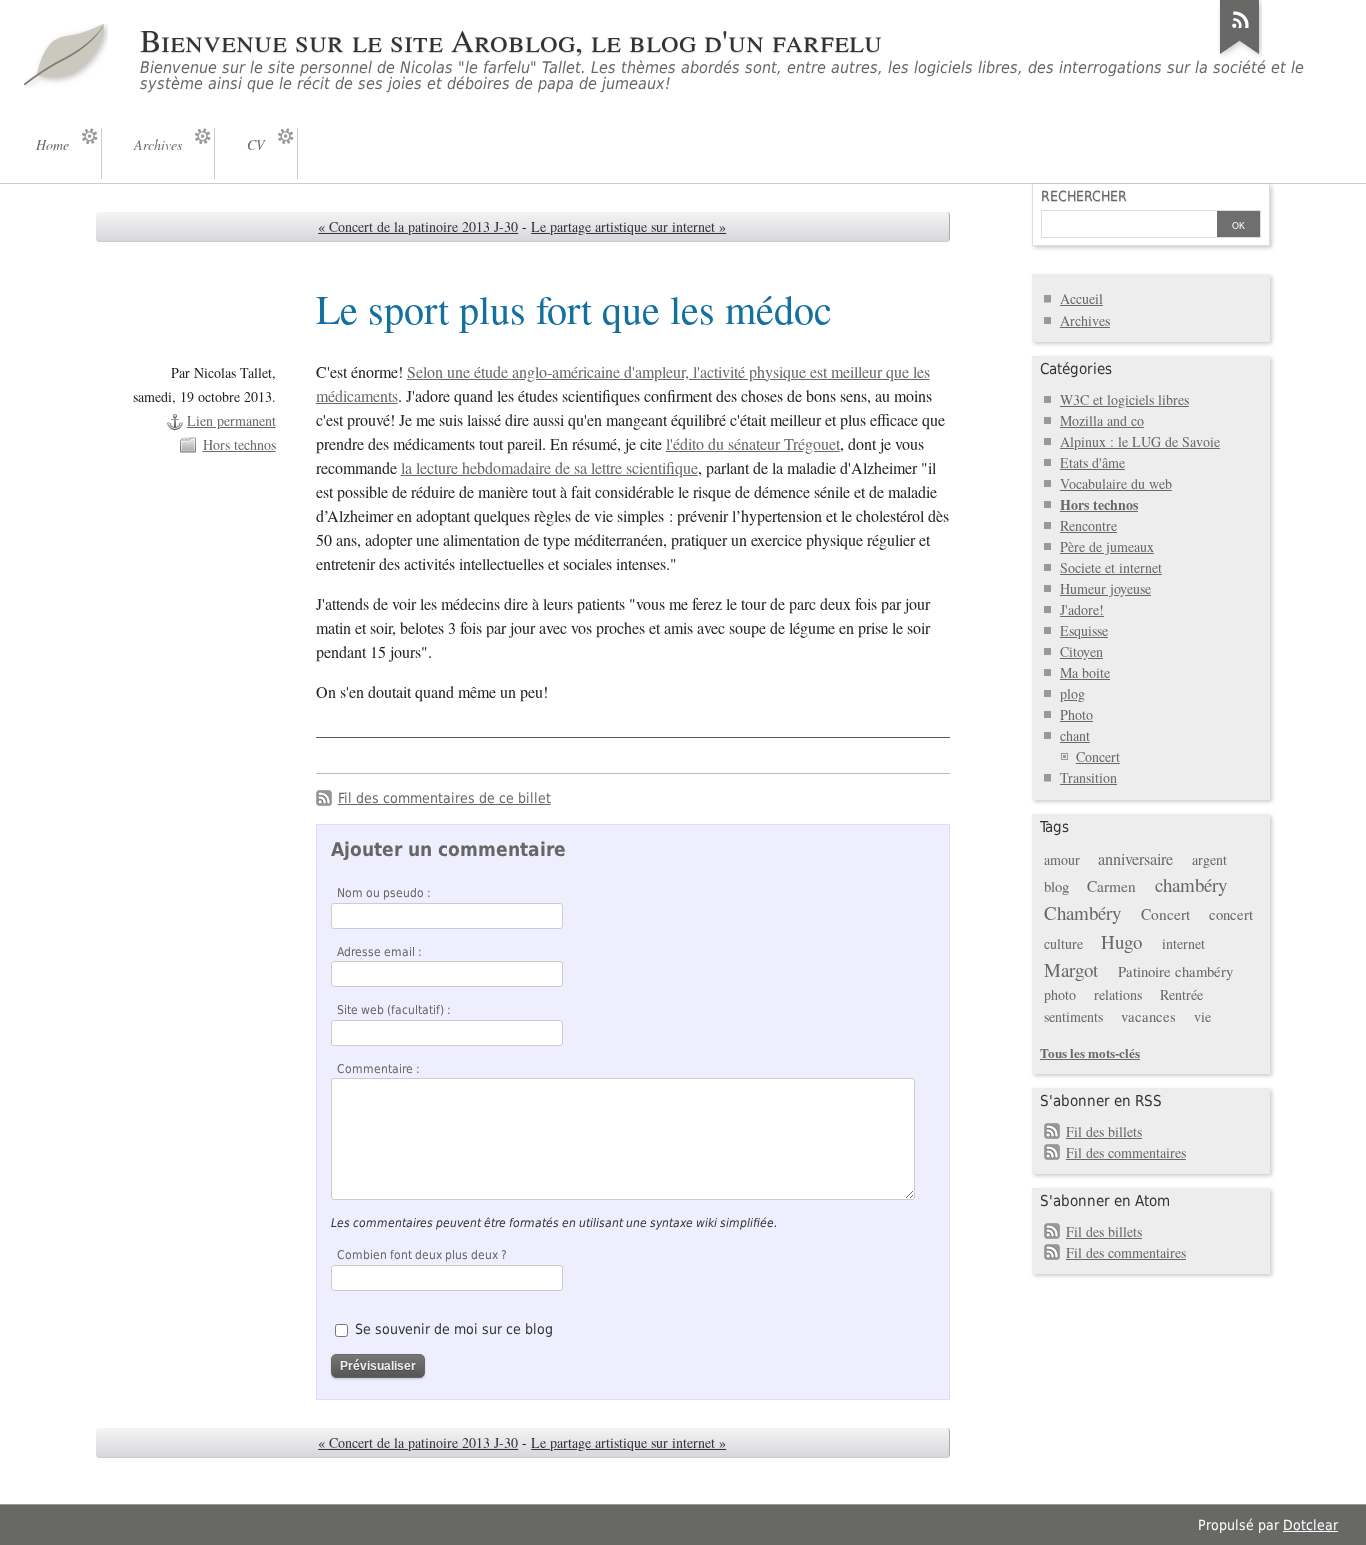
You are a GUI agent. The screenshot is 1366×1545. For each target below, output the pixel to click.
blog (1056, 886)
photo (1060, 994)
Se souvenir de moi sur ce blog (454, 1329)
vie (1202, 1016)
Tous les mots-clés (1090, 1052)
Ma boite (1085, 672)
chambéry (1191, 884)
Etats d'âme (1092, 462)
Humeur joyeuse (1105, 588)
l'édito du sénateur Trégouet (753, 444)
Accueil (1081, 298)
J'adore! (1082, 609)
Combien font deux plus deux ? (422, 1255)
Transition (1088, 777)
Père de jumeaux (1107, 546)
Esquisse (1084, 630)
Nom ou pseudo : (384, 893)
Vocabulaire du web (1116, 483)
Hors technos (239, 444)
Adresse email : (379, 952)
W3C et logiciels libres (1124, 399)
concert (1231, 914)
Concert (1098, 756)
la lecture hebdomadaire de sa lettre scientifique (549, 468)
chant (1075, 735)
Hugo (1121, 941)
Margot (1071, 969)
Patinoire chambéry (1175, 971)
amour (1062, 859)
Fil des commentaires (1126, 1152)
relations (1118, 994)
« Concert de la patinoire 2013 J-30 (418, 226)
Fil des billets (1104, 1131)
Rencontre (1088, 525)
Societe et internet (1111, 567)
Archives (1085, 320)
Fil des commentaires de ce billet (444, 798)
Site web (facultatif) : (394, 1010)
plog (1072, 693)
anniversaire (1135, 859)
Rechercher (1084, 196)
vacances (1148, 1016)
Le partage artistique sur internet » (628, 226)
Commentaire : (378, 1069)
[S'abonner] (1240, 54)
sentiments (1073, 1016)
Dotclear (1310, 1525)
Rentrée (1181, 994)
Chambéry (1082, 912)
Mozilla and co (1102, 420)
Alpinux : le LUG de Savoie (1140, 441)
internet (1183, 943)
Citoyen (1081, 651)
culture (1063, 943)
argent (1209, 859)
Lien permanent (231, 420)
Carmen (1111, 886)
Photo (1076, 714)
